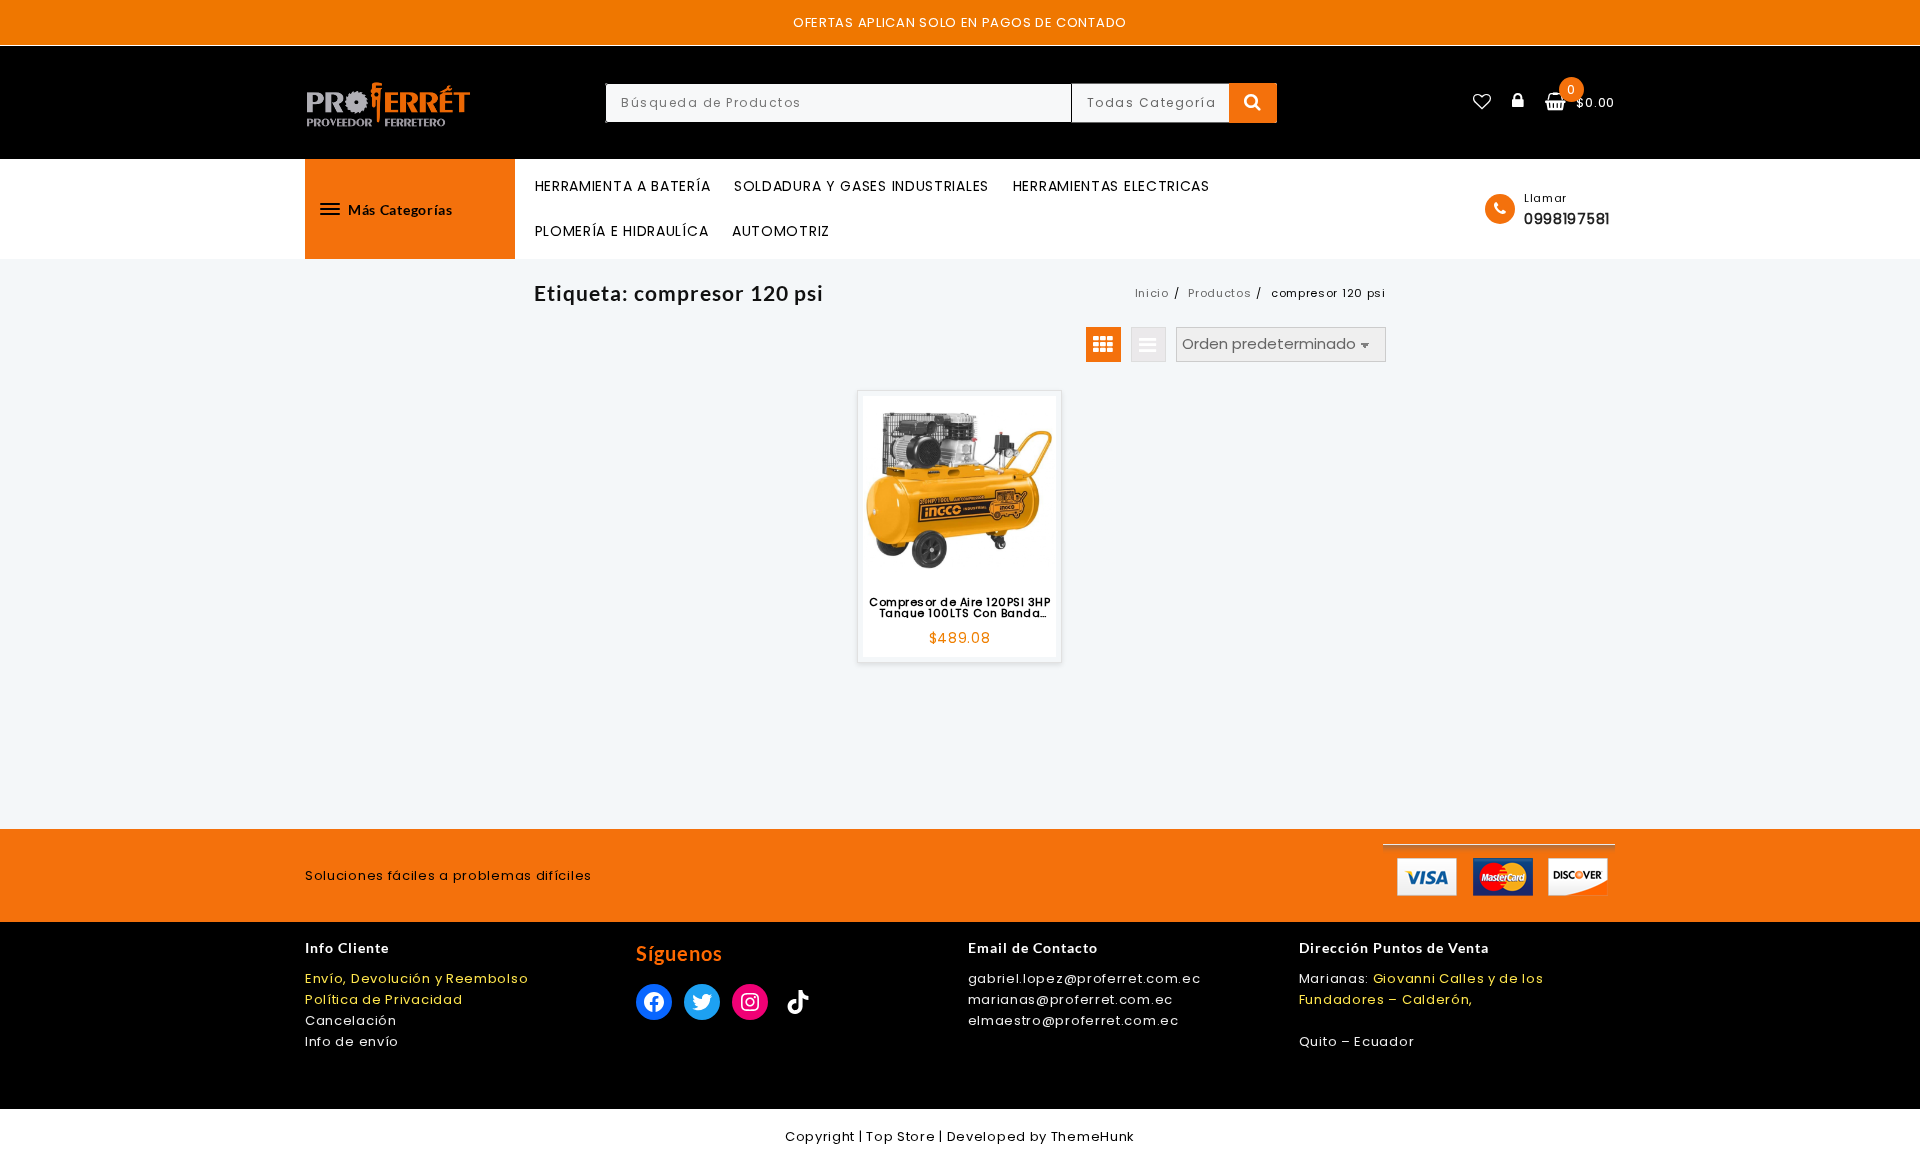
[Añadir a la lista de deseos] (959, 492)
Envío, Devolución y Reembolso (416, 978)
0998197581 (1567, 219)
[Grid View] (1103, 344)
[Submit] (1253, 103)
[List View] (1148, 344)
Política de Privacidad (383, 999)
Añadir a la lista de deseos (959, 559)
